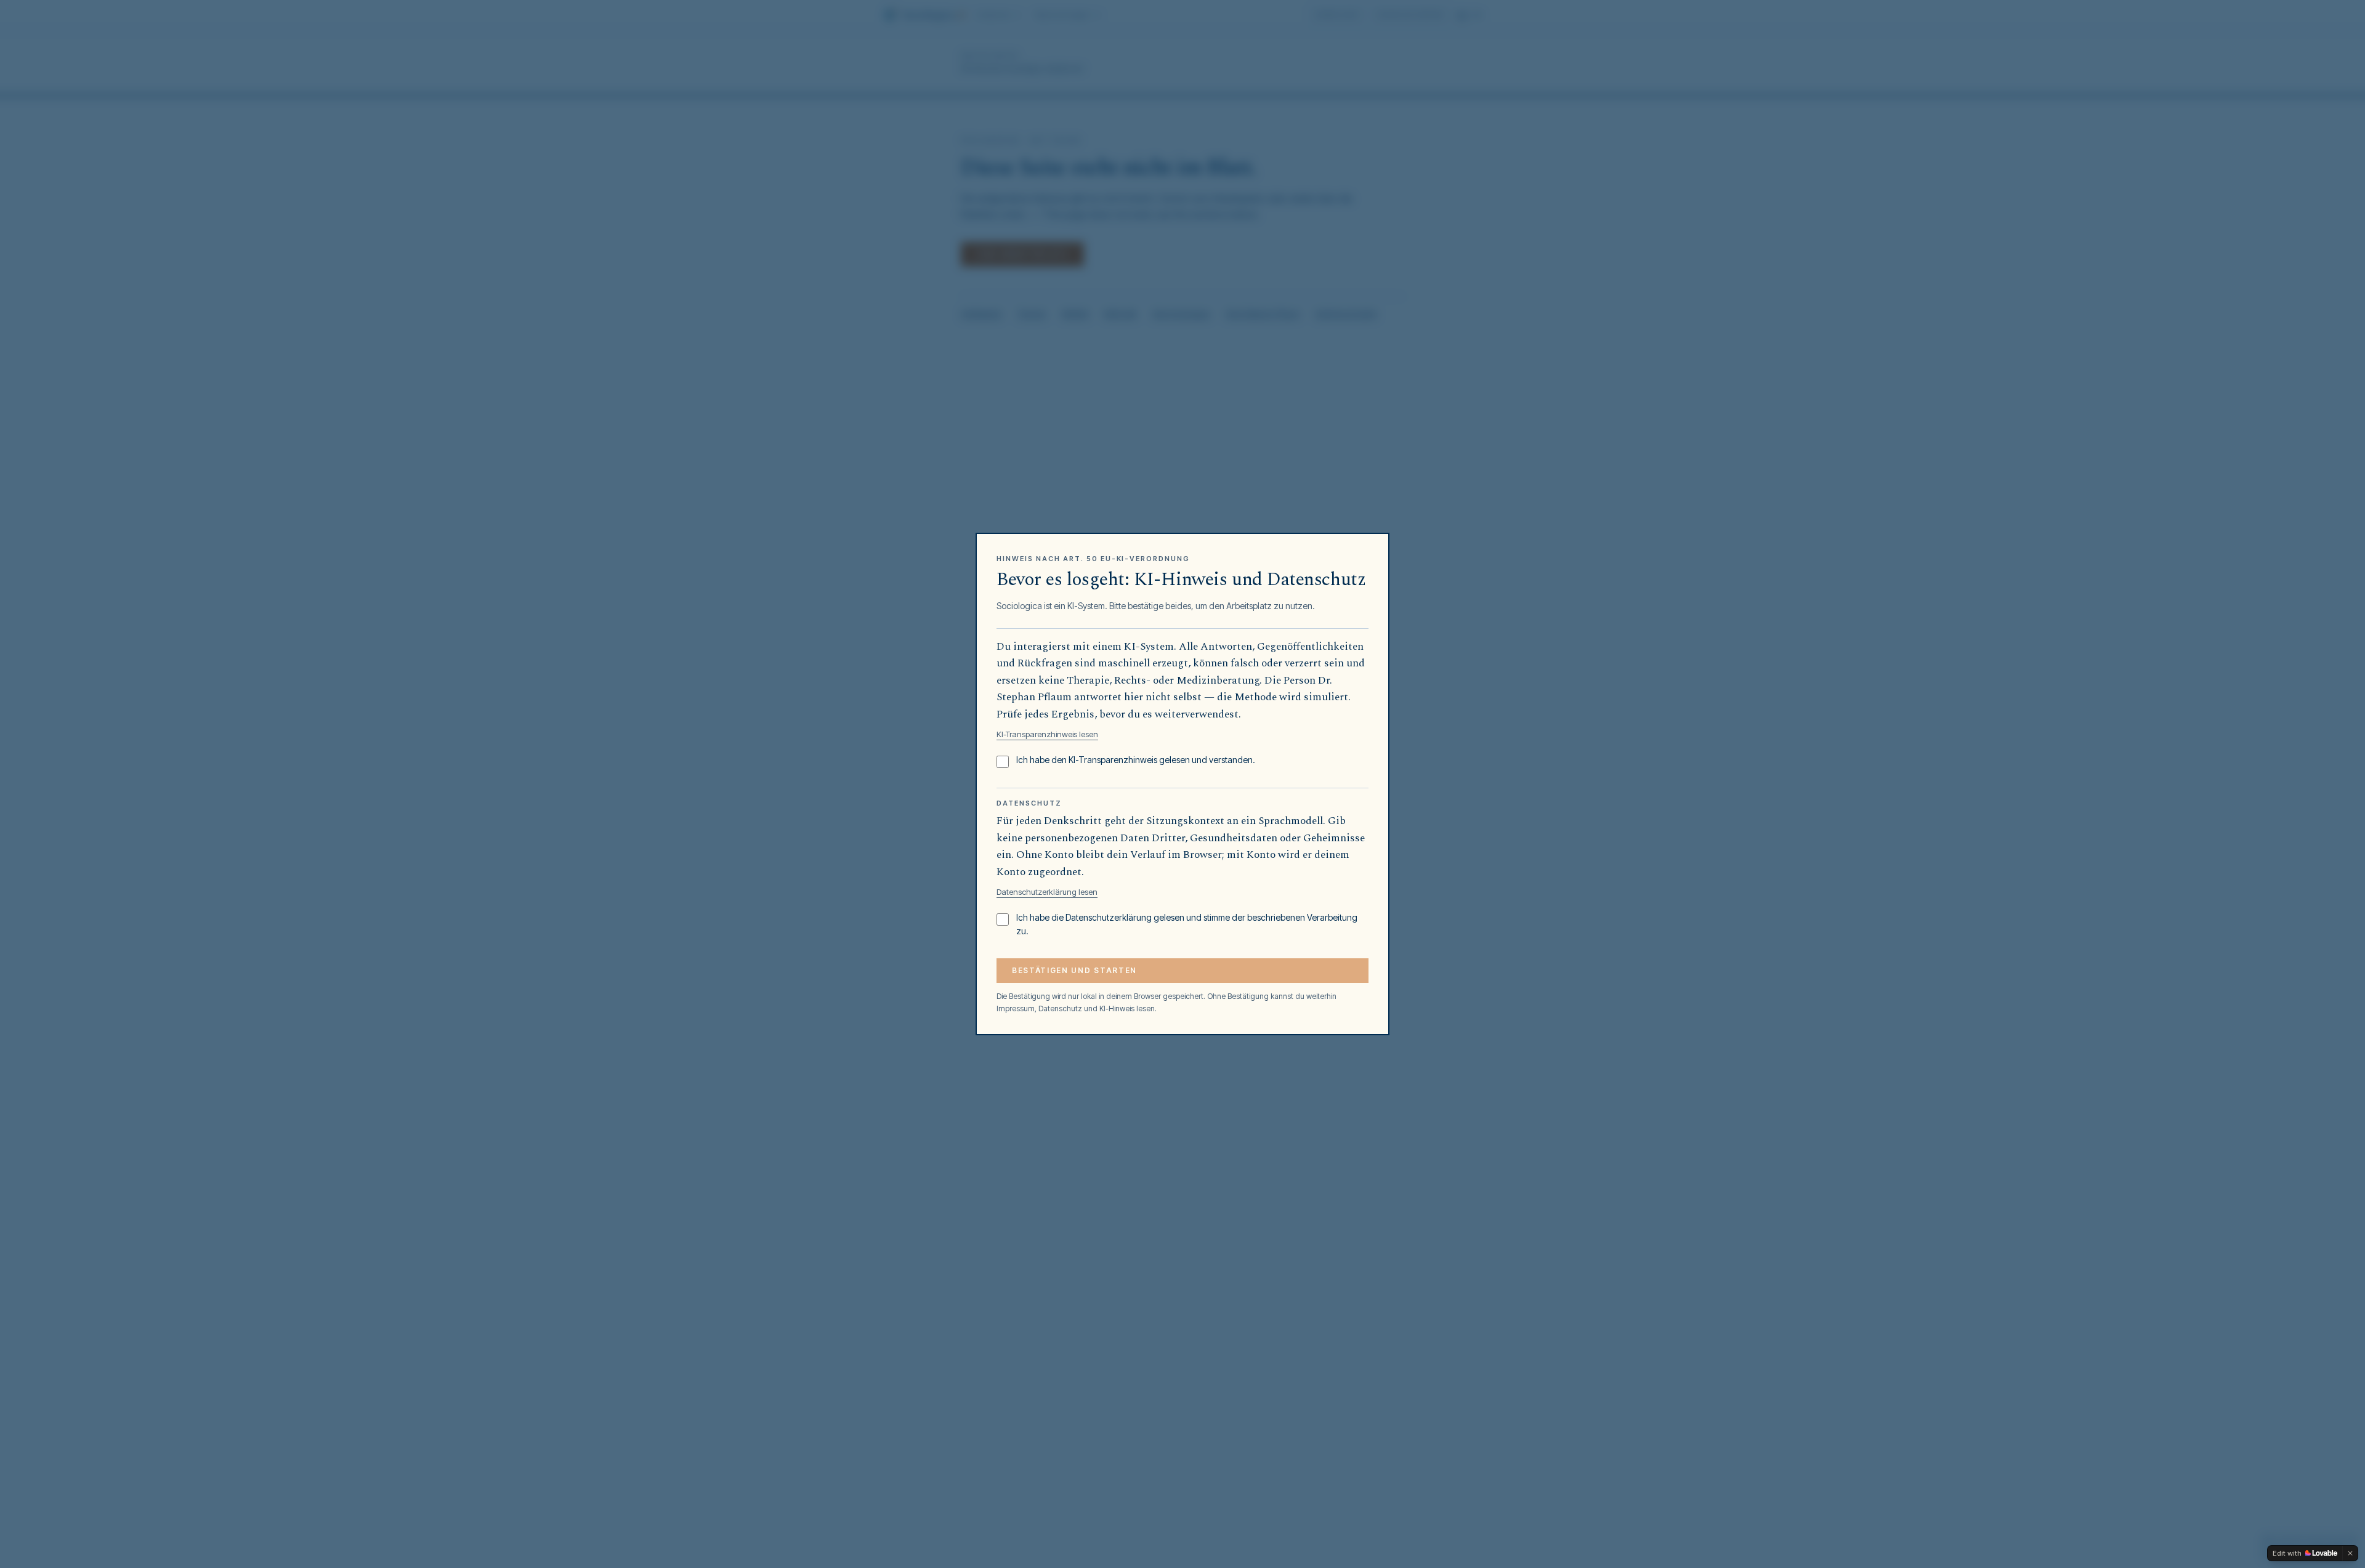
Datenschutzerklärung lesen (1047, 892)
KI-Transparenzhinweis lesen (1047, 734)
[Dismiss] (2350, 1553)
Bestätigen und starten (1074, 970)
